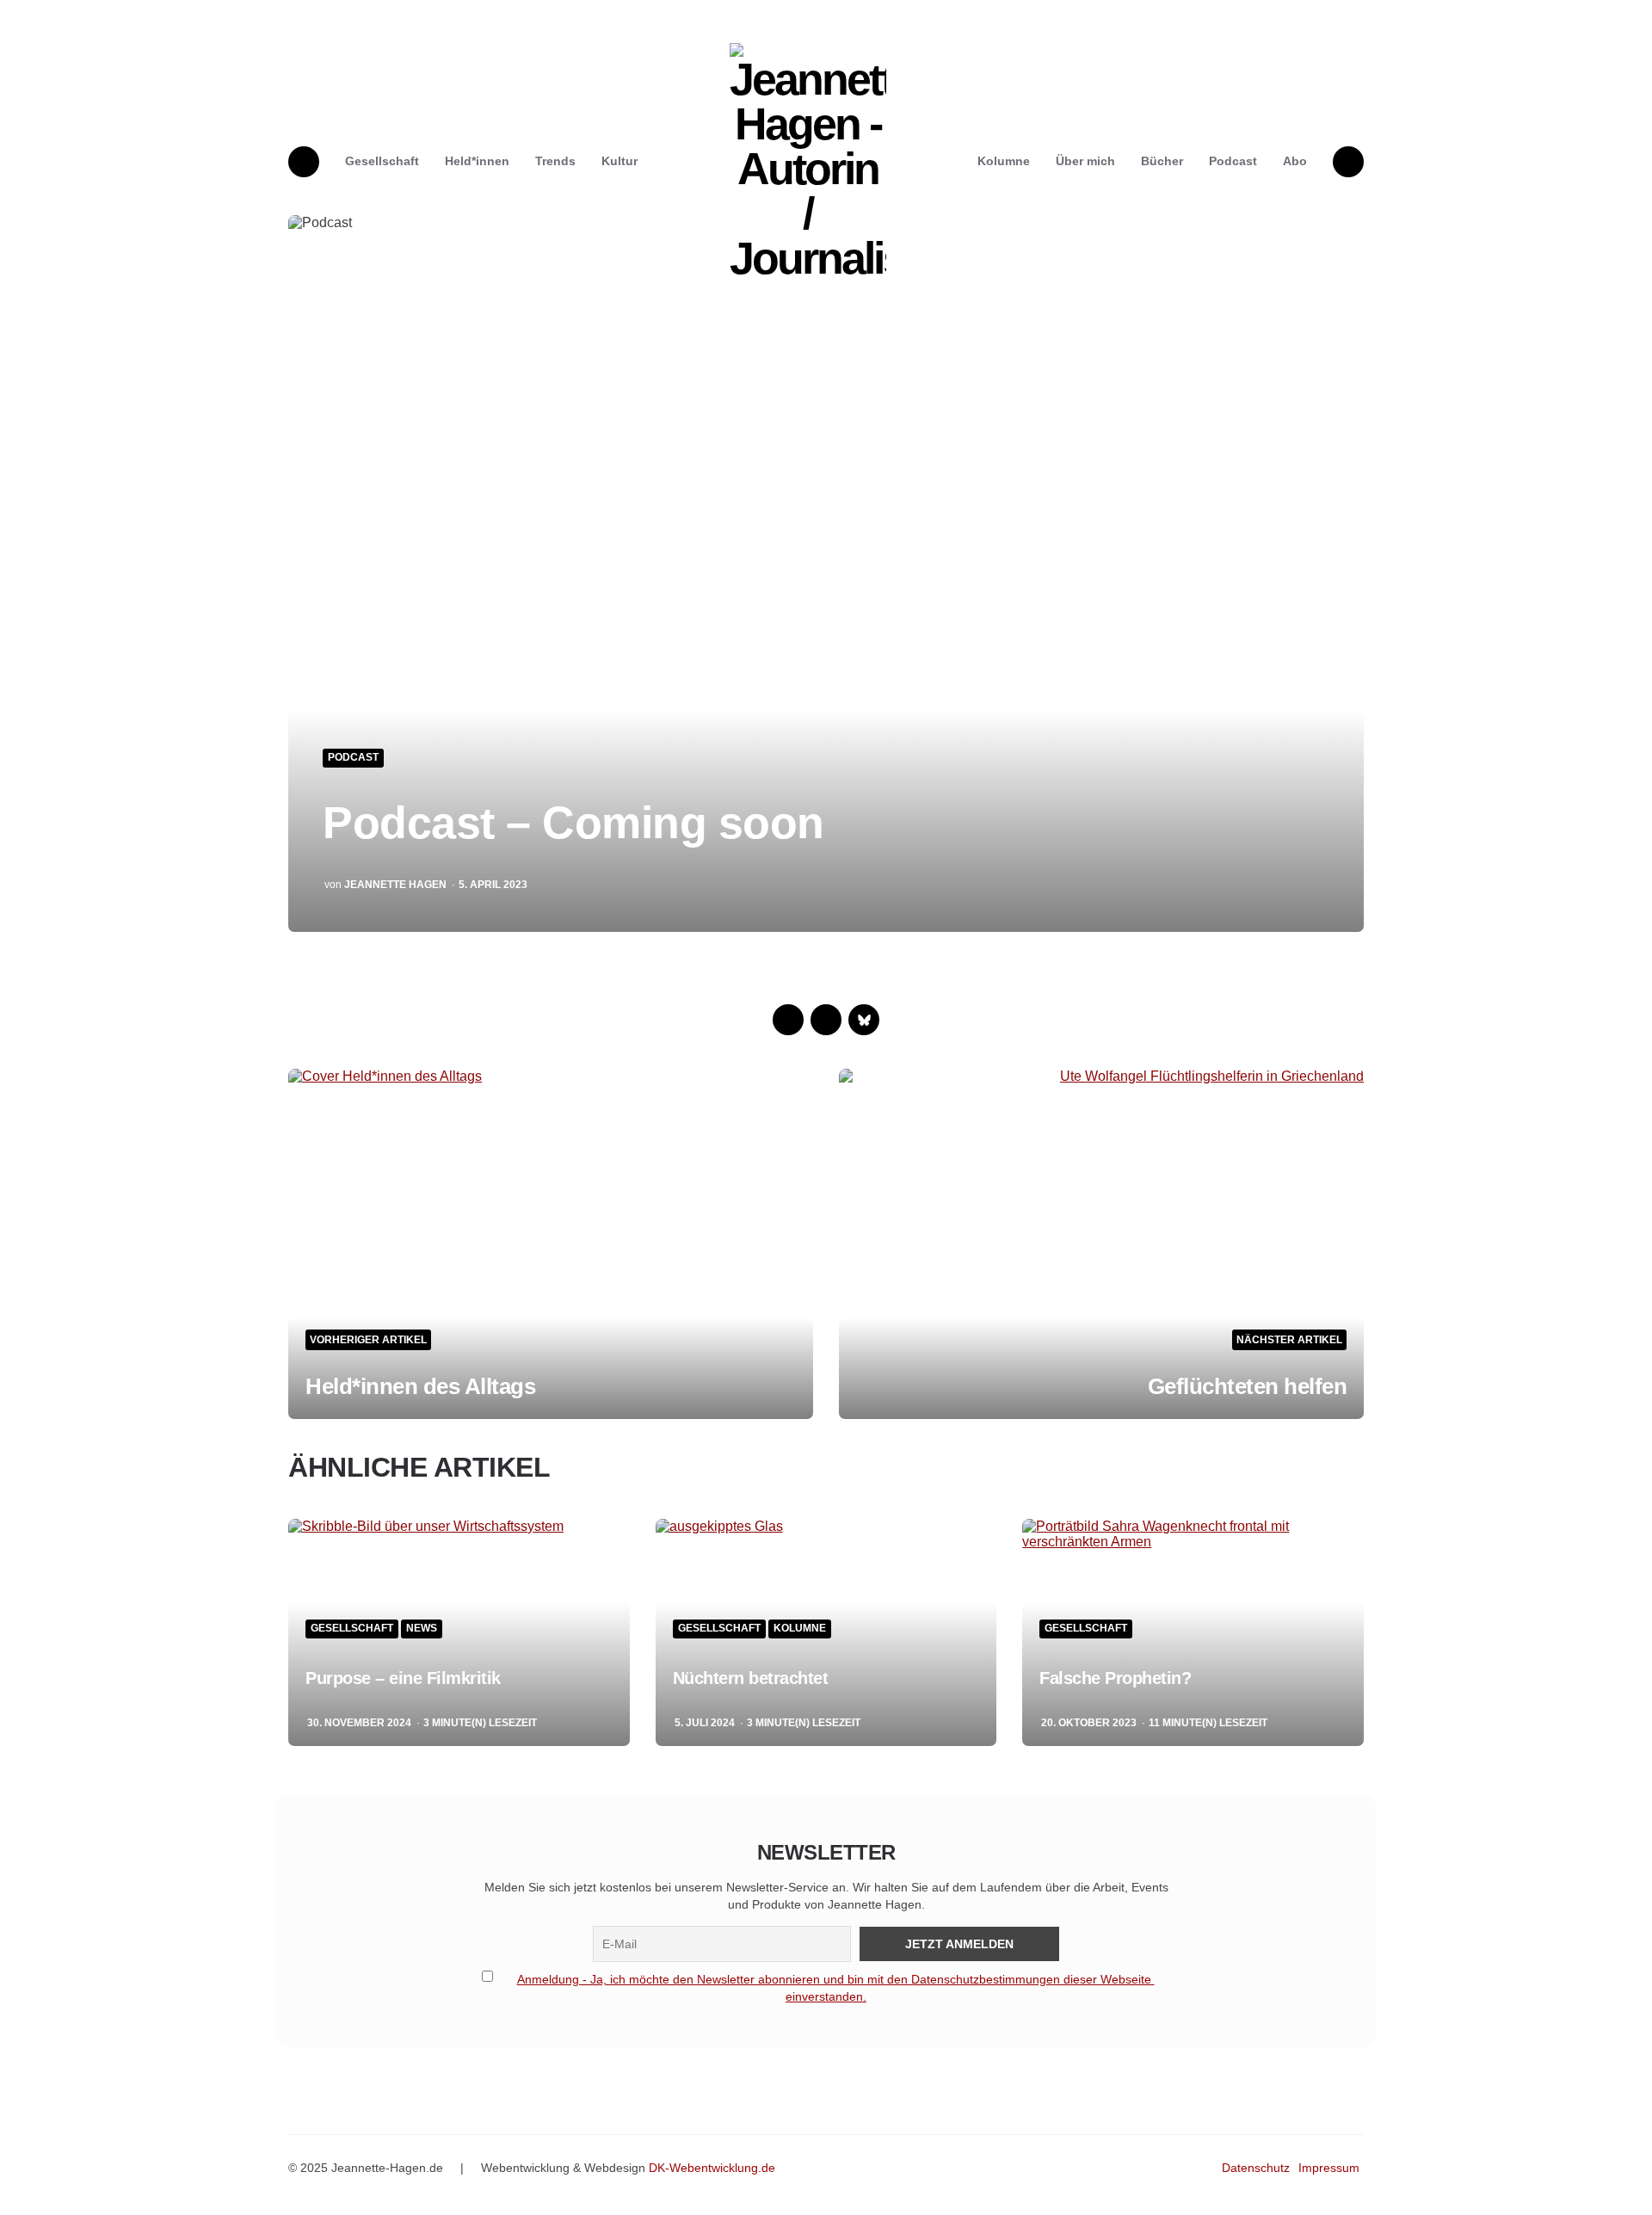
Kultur (619, 161)
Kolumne (1004, 161)
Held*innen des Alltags (420, 1386)
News (422, 1629)
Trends (555, 161)
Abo (1295, 161)
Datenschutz (1256, 2168)
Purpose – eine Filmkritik (403, 1678)
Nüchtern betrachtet (751, 1678)
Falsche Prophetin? (1115, 1678)
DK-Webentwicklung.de (712, 2168)
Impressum (1329, 2168)
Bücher (1162, 161)
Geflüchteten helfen (1248, 1386)
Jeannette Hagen (395, 885)
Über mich (1085, 161)
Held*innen (477, 161)
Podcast (1233, 161)
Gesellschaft (382, 161)
